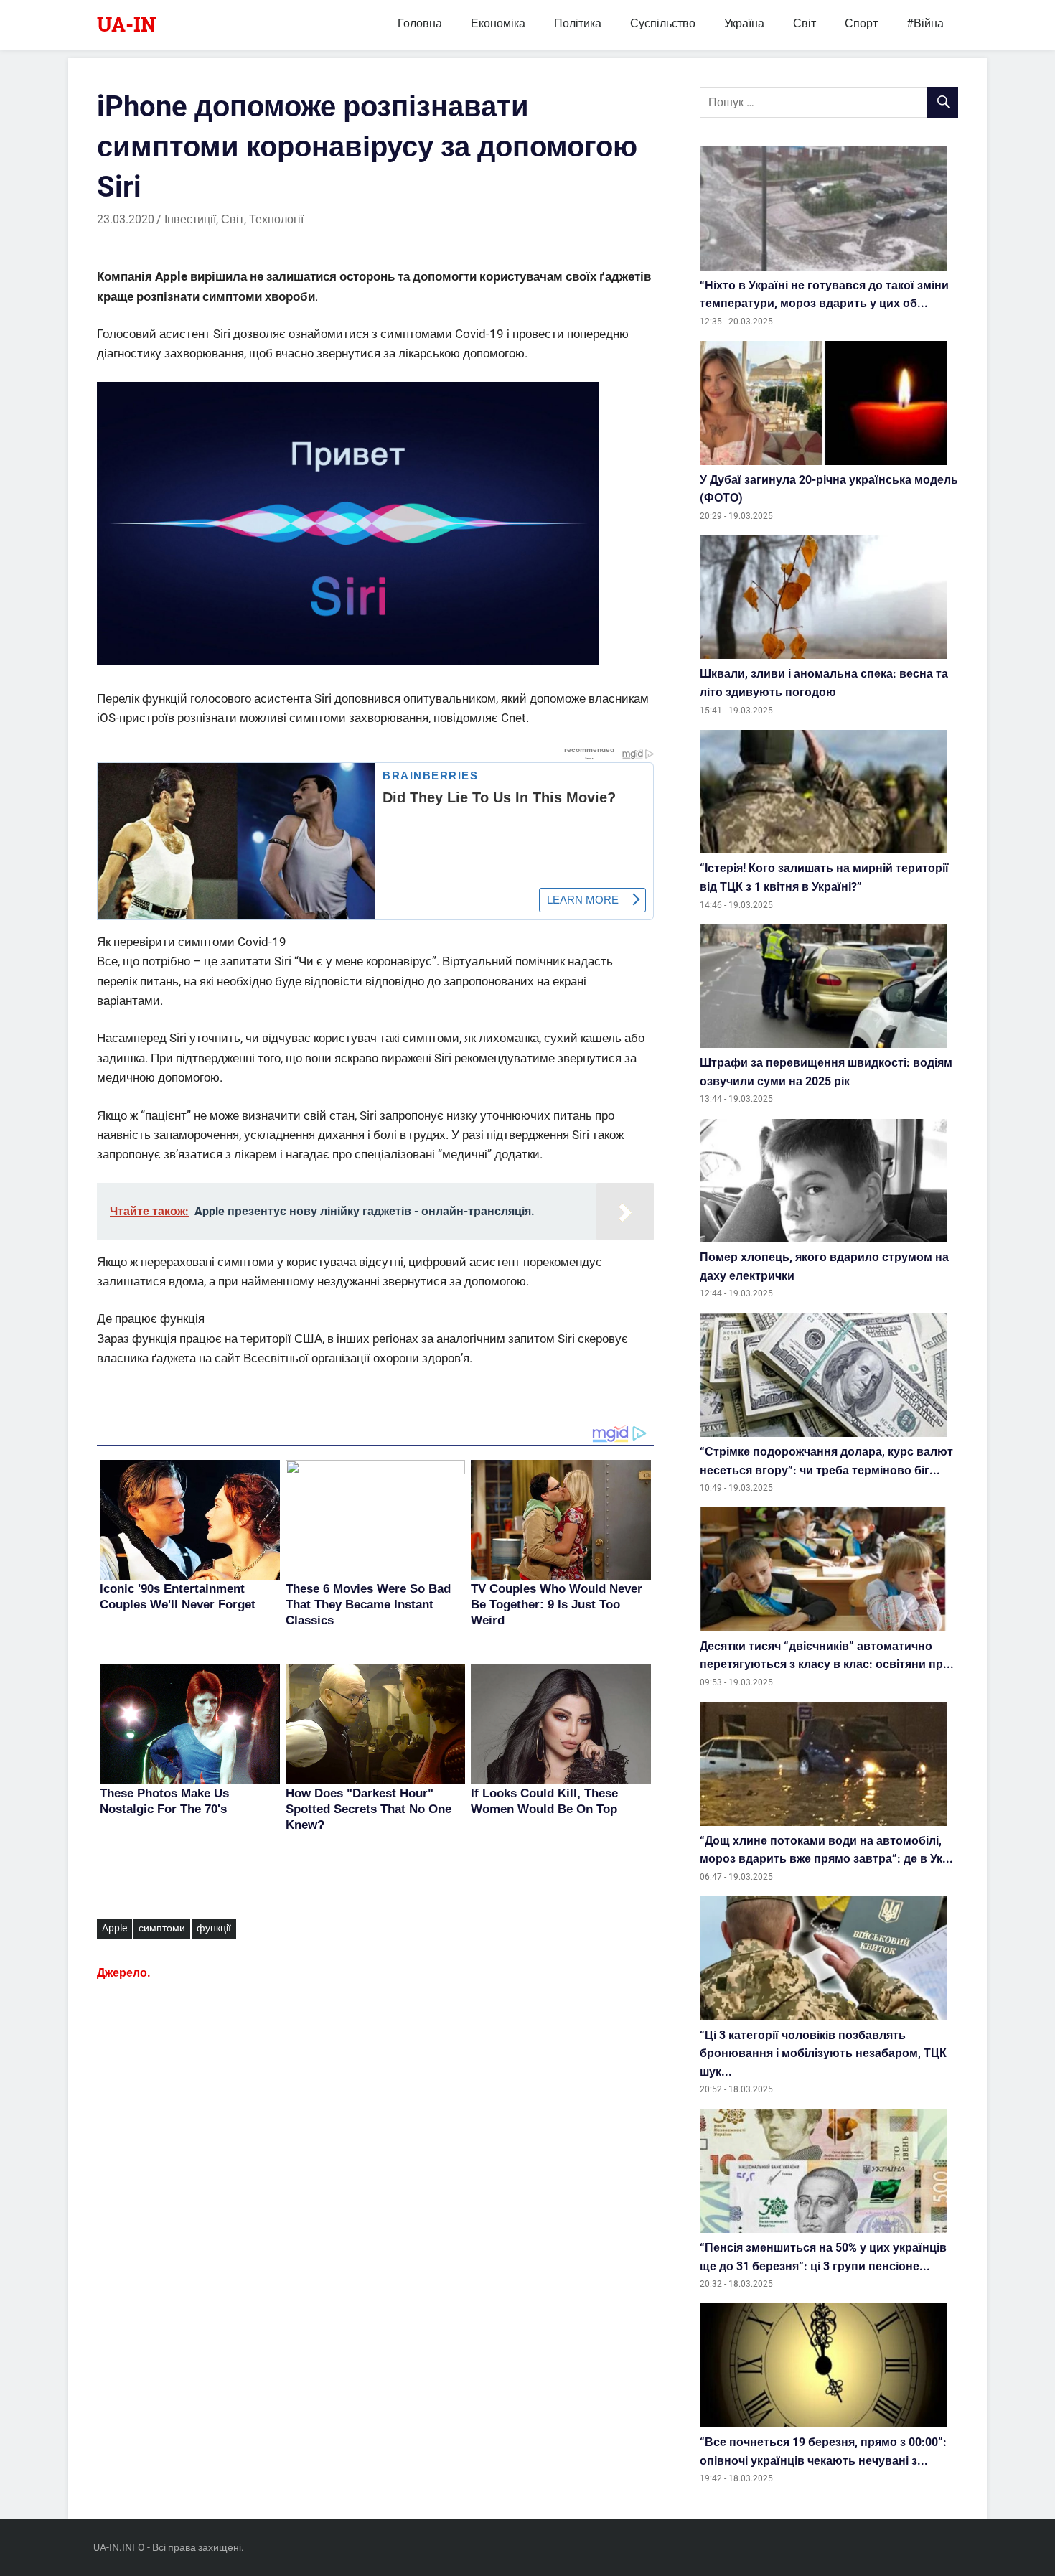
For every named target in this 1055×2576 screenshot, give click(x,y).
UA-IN (127, 24)
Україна (744, 23)
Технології (276, 219)
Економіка (498, 23)
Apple (114, 1928)
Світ (805, 23)
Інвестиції (190, 219)
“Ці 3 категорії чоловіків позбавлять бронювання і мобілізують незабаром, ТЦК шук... (823, 2053)
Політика (578, 23)
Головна (420, 23)
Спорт (861, 23)
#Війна (925, 23)
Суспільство (663, 23)
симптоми (162, 1928)
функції (214, 1928)
